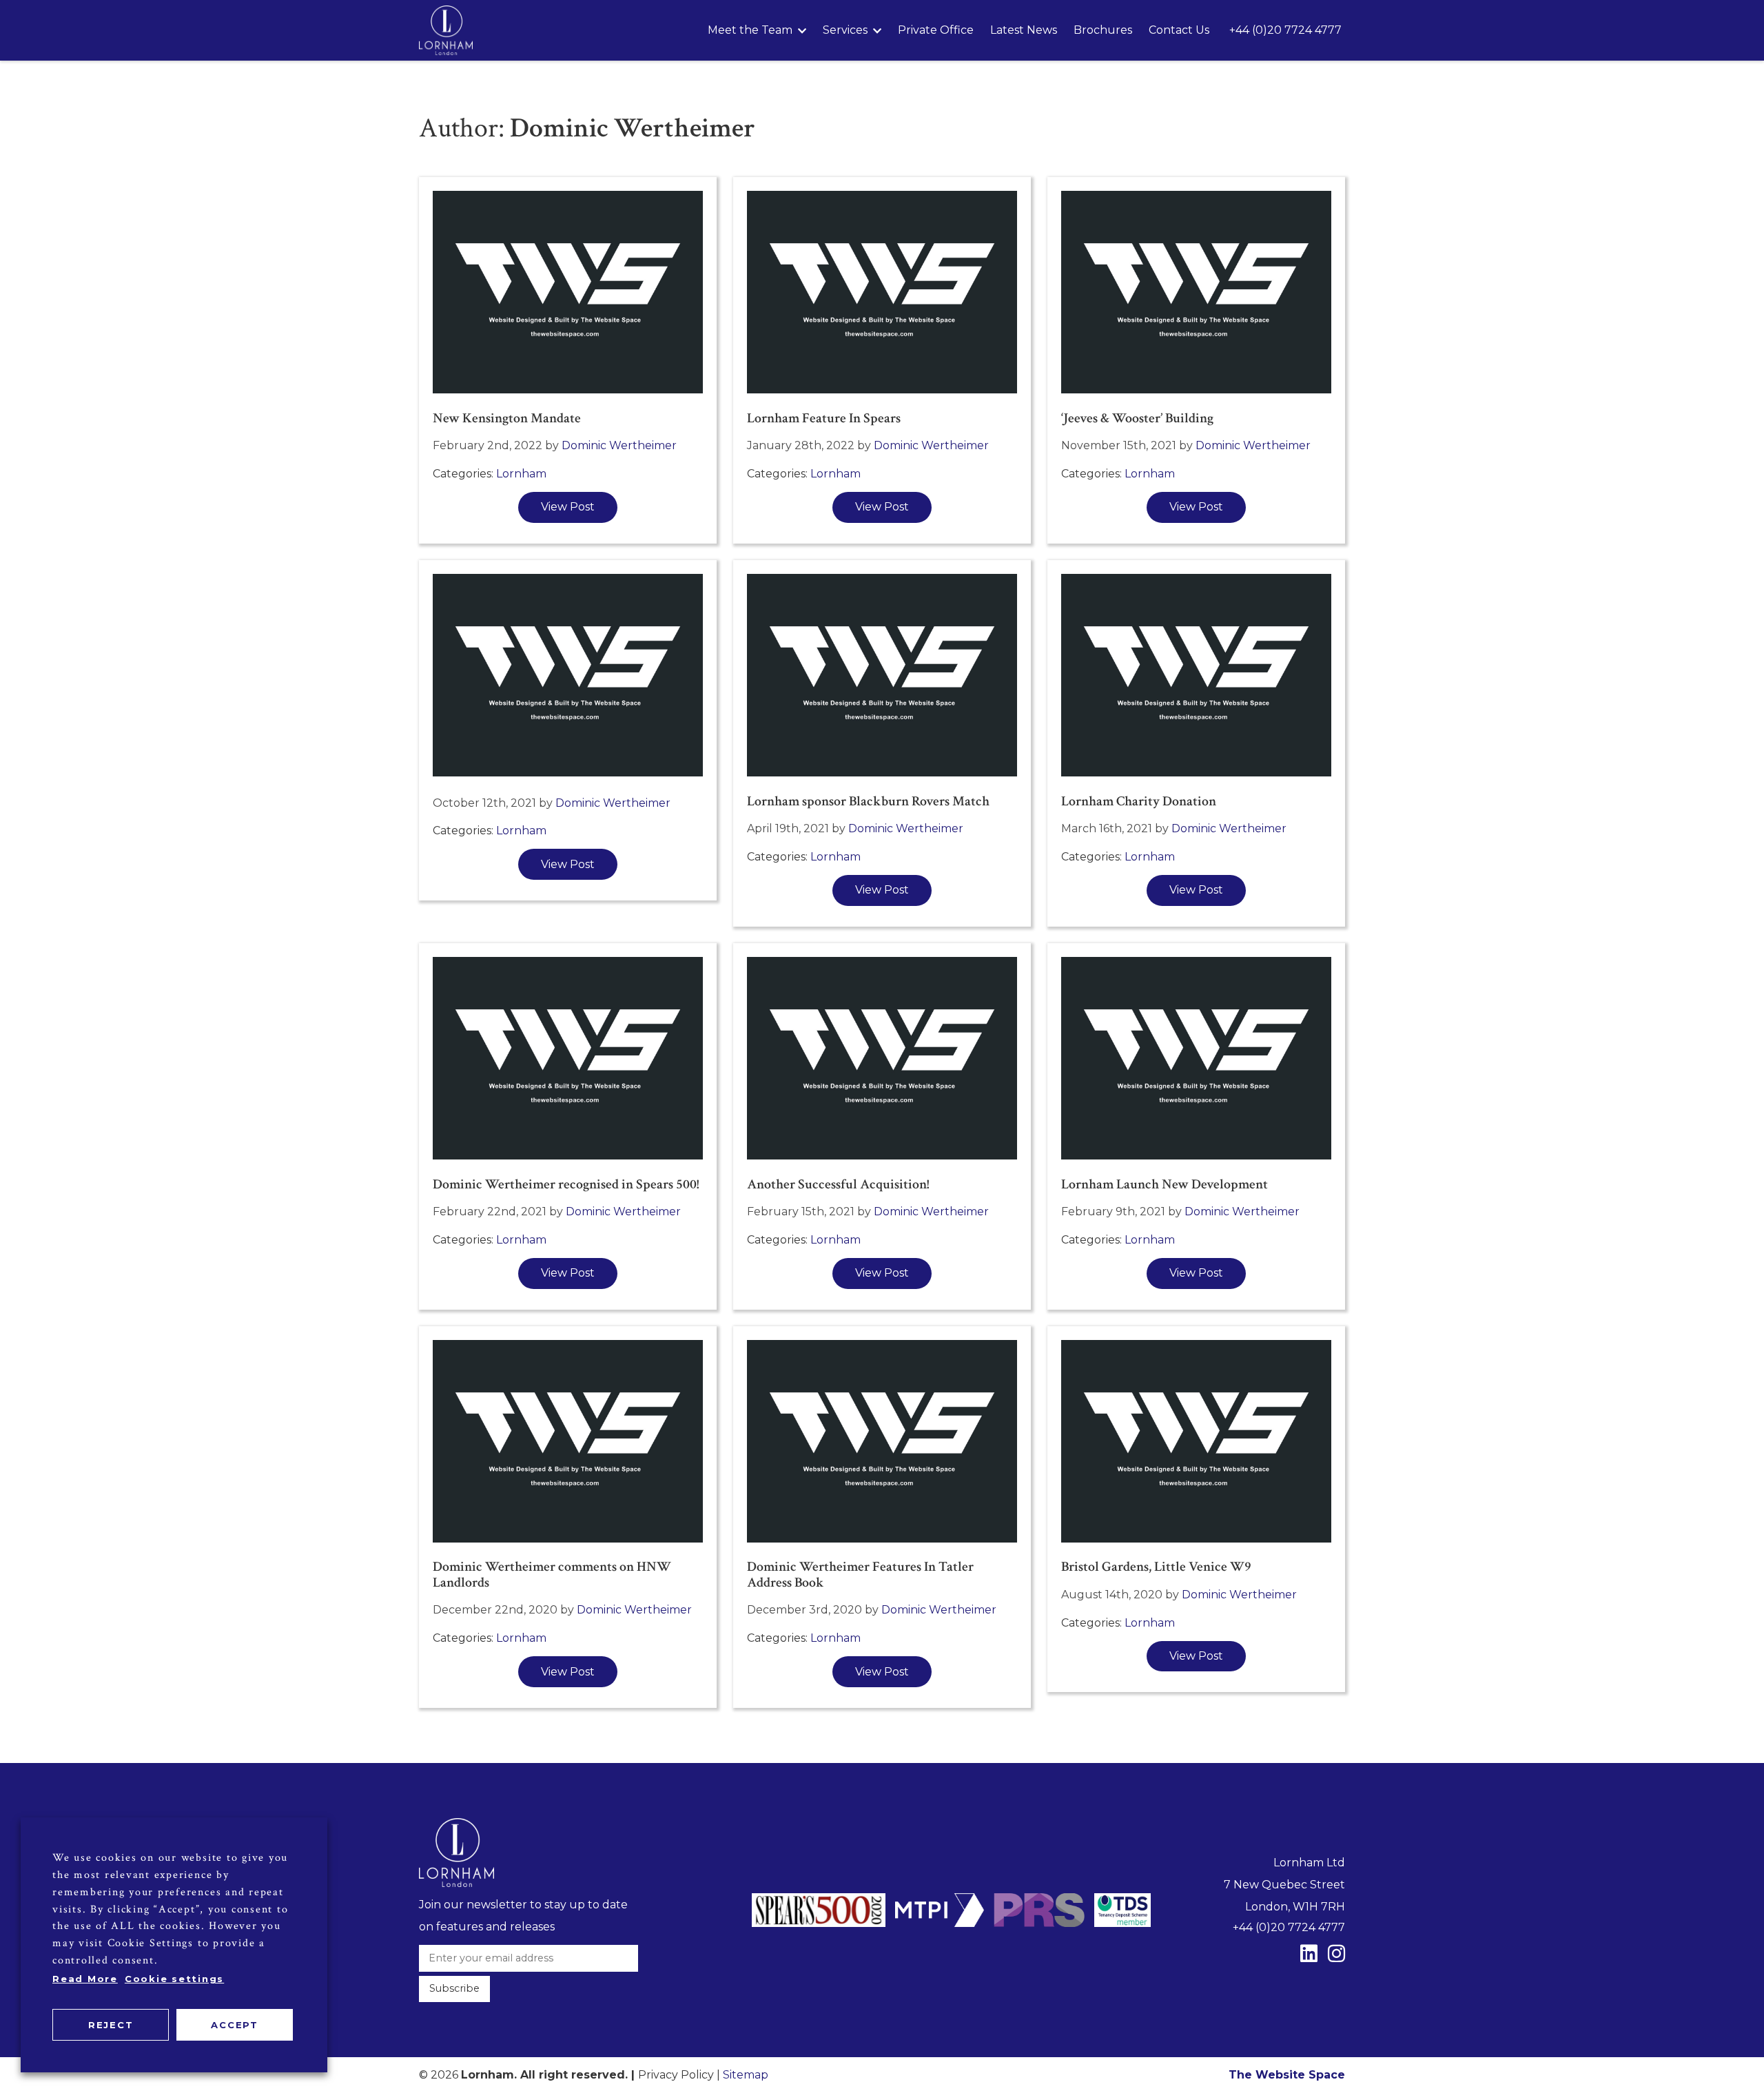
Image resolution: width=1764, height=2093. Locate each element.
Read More (85, 1979)
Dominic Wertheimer (619, 445)
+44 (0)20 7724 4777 (1285, 30)
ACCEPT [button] (235, 2025)
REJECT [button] (111, 2025)
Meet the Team (750, 30)
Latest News (1024, 30)
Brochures (1103, 30)
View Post (568, 507)
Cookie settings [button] (174, 1979)
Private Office (936, 30)
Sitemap (746, 2075)
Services (845, 30)
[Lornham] (446, 30)
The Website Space (1287, 2075)
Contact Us (1179, 30)
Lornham (521, 474)
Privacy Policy (676, 2075)
